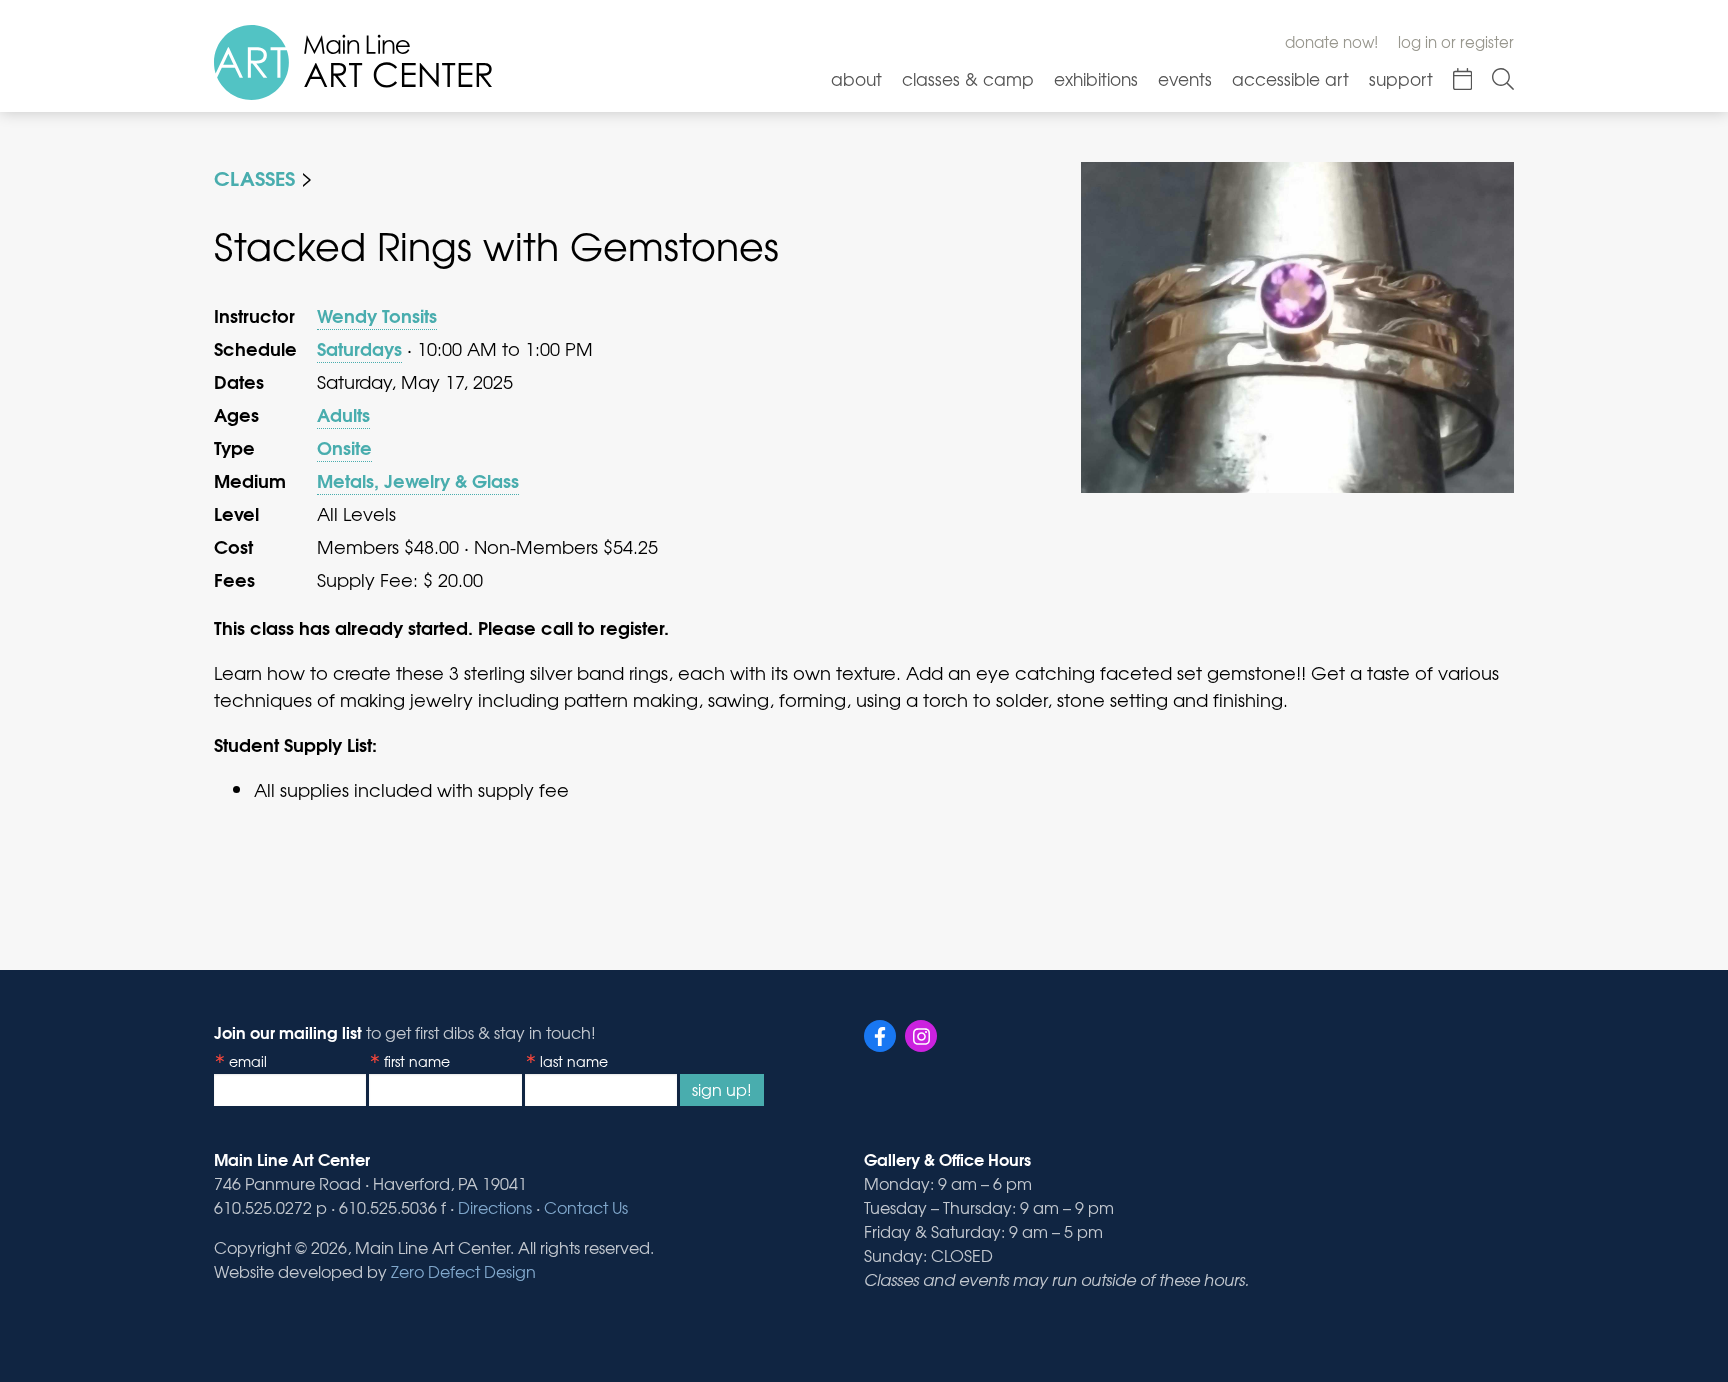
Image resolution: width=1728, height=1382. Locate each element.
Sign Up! (722, 1089)
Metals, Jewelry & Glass (418, 480)
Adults (343, 414)
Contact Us (586, 1207)
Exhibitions (1096, 78)
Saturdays (359, 348)
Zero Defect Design (463, 1271)
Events (1185, 78)
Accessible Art (1290, 78)
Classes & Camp (968, 78)
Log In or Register (1456, 42)
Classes (254, 176)
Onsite (344, 447)
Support (1401, 78)
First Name (417, 1061)
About (856, 78)
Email (248, 1061)
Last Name (574, 1061)
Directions (495, 1207)
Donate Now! (1331, 42)
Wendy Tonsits (377, 315)
